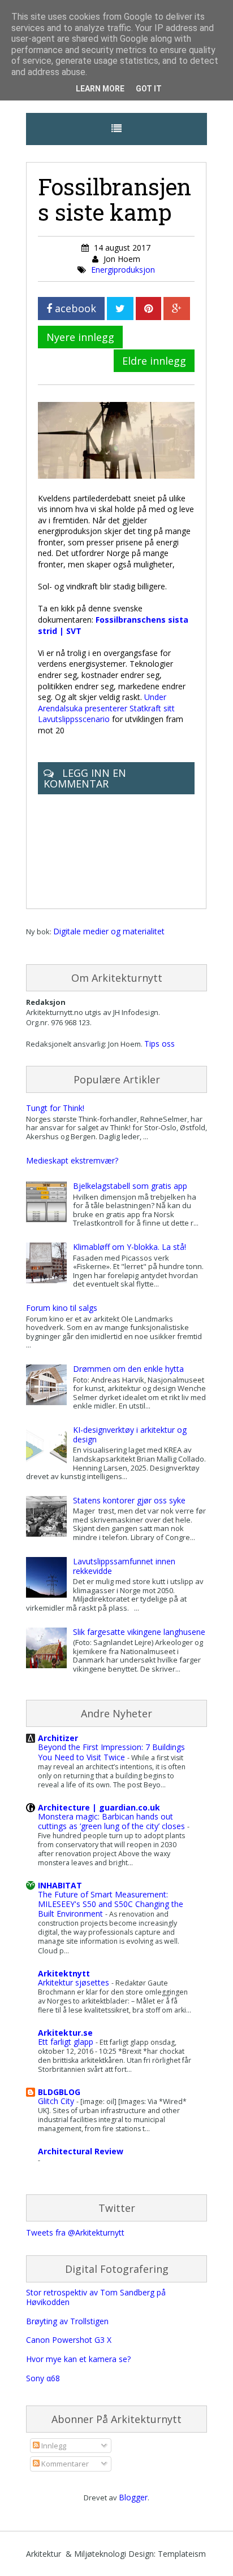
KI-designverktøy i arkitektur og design (130, 1434)
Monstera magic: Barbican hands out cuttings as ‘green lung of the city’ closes (113, 1821)
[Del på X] (120, 309)
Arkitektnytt (64, 1973)
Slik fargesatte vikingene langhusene (139, 1632)
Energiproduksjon (123, 270)
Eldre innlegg (154, 361)
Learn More (100, 89)
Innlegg (53, 2446)
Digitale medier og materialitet (109, 931)
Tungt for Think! (55, 1108)
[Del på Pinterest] (148, 309)
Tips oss (159, 1044)
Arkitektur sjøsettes (75, 1982)
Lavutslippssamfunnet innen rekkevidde (124, 1566)
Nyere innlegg (80, 337)
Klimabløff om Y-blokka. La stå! (130, 1247)
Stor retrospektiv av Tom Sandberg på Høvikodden (96, 2297)
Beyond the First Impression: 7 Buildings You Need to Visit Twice (111, 1752)
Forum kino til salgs (62, 1308)
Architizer (58, 1738)
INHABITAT (60, 1885)
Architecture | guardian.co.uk (99, 1807)
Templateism (182, 2554)
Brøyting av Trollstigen (67, 2321)
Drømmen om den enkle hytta (128, 1369)
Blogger (133, 2497)
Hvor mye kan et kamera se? (78, 2359)
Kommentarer (64, 2464)
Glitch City (57, 2101)
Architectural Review (81, 2151)
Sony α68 (43, 2378)
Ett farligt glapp (67, 2042)
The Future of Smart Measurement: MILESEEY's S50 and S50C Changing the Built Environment (111, 1904)
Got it (149, 89)
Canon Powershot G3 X (69, 2340)
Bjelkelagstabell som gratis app (130, 1186)
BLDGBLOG (59, 2092)
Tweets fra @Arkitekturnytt (75, 2232)
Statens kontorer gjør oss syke (129, 1500)
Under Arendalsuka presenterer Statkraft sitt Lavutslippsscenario (106, 708)
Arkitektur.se (65, 2033)
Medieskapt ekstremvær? (72, 1160)
